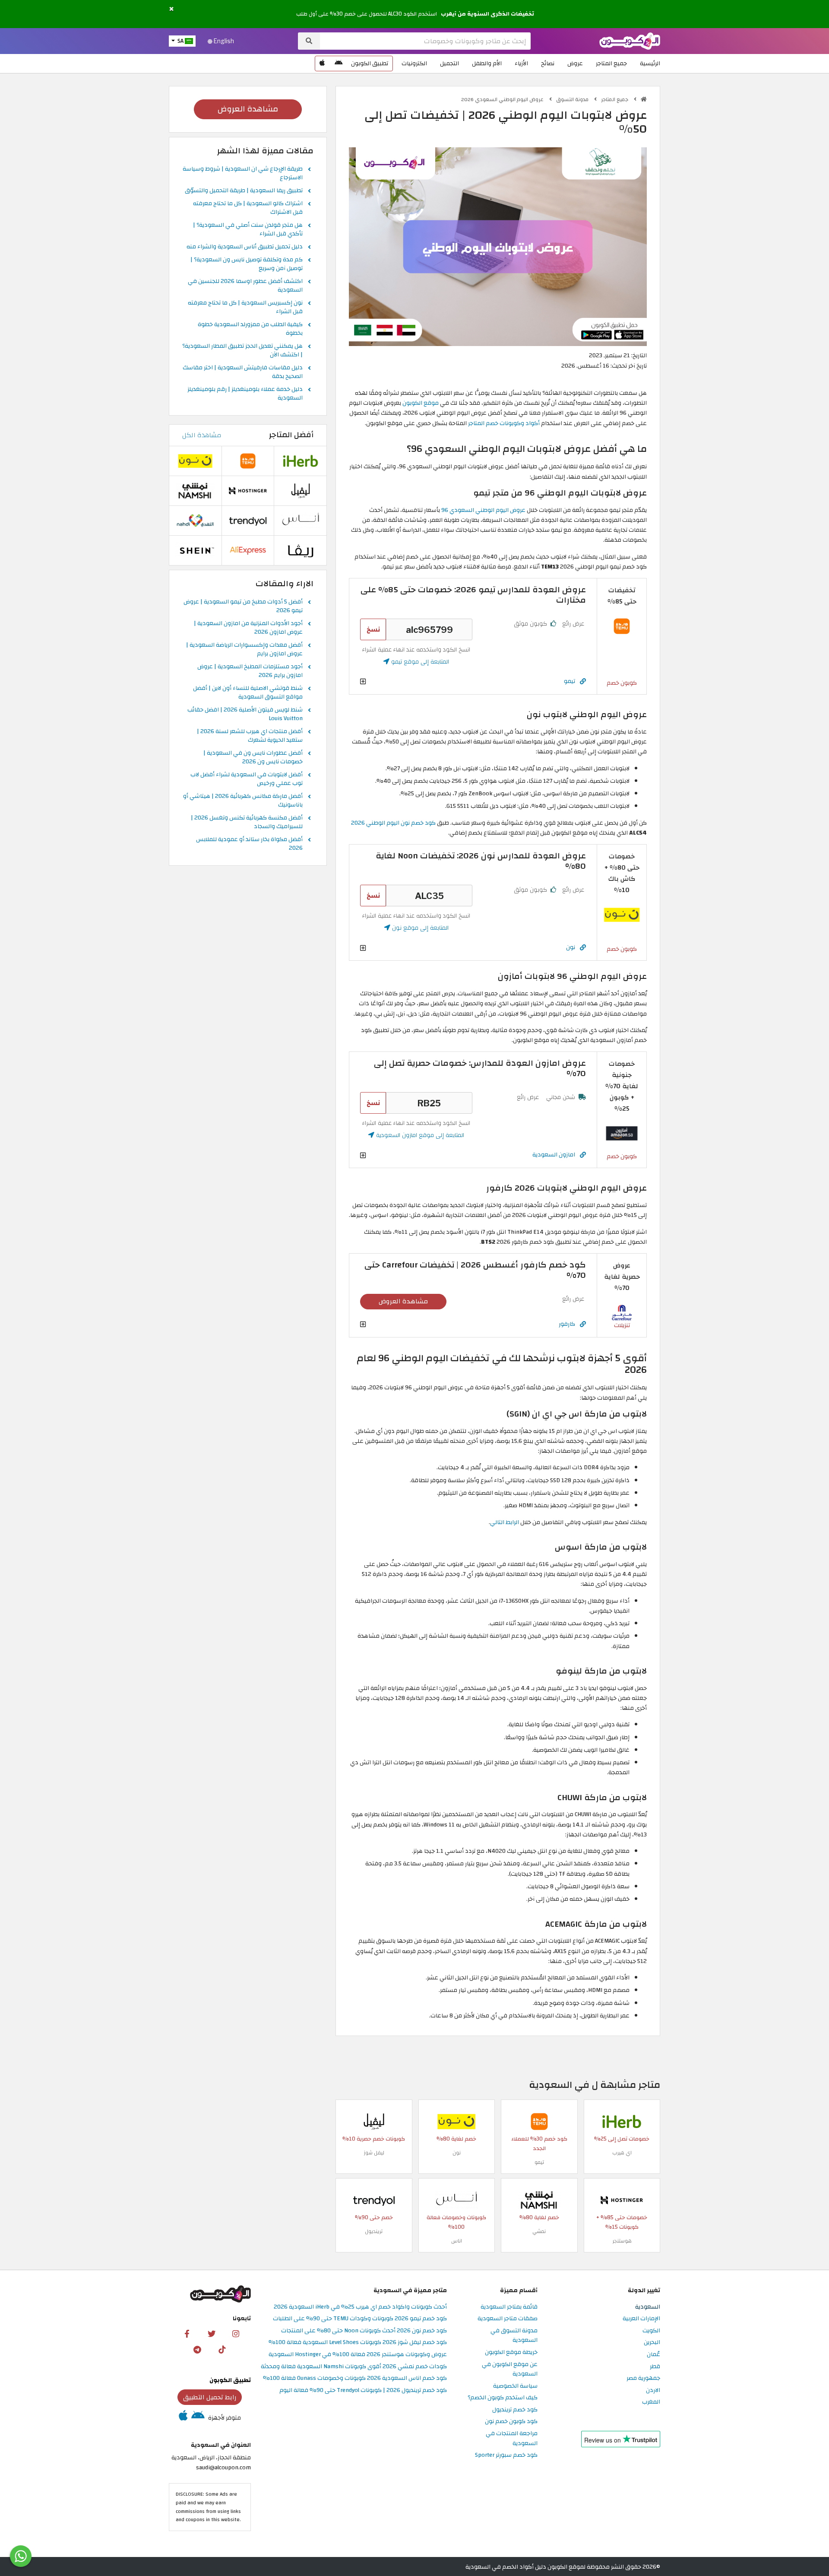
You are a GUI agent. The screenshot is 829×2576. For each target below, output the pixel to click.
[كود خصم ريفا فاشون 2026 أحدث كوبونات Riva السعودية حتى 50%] (301, 550)
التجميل (449, 63)
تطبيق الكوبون (370, 63)
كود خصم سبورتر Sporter (506, 2455)
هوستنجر (622, 2241)
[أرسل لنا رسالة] (21, 2556)
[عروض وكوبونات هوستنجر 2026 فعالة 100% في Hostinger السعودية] (622, 2200)
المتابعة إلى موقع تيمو (419, 662)
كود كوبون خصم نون (511, 2422)
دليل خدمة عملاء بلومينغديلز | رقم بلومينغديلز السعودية (245, 394)
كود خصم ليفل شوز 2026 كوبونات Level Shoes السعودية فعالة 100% (358, 2343)
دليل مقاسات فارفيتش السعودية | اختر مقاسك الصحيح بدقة (243, 372)
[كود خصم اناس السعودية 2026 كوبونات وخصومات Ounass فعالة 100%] (456, 2200)
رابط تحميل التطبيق (210, 2397)
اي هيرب (622, 2153)
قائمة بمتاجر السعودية (509, 2307)
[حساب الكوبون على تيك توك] (222, 2349)
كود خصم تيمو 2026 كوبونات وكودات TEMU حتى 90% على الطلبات (360, 2319)
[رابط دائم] (583, 681)
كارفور (567, 1324)
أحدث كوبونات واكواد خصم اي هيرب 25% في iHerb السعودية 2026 (360, 2307)
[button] (171, 9)
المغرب (651, 2402)
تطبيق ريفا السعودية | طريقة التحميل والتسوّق (244, 191)
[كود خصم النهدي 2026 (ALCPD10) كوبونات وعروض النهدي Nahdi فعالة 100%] (195, 520)
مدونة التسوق (573, 99)
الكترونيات (414, 63)
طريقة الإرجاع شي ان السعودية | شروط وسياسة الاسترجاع (243, 174)
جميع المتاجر (611, 63)
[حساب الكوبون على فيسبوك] (187, 2333)
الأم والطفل (487, 63)
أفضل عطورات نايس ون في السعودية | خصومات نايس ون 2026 (253, 758)
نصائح (548, 63)
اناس (457, 2241)
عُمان (653, 2355)
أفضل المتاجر (291, 435)
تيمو (570, 681)
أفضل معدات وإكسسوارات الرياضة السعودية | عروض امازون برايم (244, 650)
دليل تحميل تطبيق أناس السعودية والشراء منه (245, 247)
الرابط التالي (505, 1522)
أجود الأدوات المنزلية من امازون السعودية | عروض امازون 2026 (248, 628)
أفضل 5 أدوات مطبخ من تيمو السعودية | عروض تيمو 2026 (243, 607)
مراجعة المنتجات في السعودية (512, 2439)
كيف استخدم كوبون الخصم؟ (503, 2398)
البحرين (652, 2343)
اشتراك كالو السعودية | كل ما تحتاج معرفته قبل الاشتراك (248, 208)
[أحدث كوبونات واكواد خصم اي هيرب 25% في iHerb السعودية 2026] (622, 2121)
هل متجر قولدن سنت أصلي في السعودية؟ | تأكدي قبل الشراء (248, 230)
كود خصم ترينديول (515, 2410)
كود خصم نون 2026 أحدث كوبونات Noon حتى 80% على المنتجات (364, 2331)
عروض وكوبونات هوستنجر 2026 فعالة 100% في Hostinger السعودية (358, 2355)
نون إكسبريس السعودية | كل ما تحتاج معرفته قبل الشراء (245, 308)
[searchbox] (425, 41)
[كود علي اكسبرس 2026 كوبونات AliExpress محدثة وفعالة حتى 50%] (248, 550)
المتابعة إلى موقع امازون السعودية (419, 1135)
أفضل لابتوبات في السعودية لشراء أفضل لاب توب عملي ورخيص (247, 779)
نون (571, 947)
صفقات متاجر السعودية (508, 2319)
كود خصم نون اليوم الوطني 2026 (393, 823)
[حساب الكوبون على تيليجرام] (197, 2349)
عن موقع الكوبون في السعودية (510, 2370)
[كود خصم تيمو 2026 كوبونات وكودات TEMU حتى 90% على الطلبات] (622, 626)
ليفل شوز (374, 2153)
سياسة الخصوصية (515, 2386)
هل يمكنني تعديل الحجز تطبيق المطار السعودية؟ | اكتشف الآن (242, 351)
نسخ (373, 629)
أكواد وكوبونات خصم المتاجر (504, 423)
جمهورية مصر (643, 2378)
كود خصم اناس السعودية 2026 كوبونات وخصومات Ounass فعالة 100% (355, 2378)
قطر (655, 2367)
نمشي (539, 2231)
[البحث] (309, 41)
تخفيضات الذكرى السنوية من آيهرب (487, 14)
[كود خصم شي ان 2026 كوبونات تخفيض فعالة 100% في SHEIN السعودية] (195, 550)
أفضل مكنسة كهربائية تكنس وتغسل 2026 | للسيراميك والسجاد (247, 823)
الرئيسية (650, 63)
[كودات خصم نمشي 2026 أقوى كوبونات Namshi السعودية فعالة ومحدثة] (539, 2200)
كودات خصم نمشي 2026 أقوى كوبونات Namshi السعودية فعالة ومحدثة (354, 2367)
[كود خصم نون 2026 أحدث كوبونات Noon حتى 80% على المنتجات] (622, 914)
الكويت (651, 2331)
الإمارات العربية (641, 2319)
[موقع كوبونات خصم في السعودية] (644, 99)
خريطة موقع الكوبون (511, 2352)
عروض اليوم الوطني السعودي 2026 (503, 99)
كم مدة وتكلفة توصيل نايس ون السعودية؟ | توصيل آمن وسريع (247, 264)
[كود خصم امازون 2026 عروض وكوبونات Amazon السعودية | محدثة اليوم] (622, 1133)
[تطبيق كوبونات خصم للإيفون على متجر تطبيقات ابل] (322, 64)
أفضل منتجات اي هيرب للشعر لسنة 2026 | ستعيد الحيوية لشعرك (250, 736)
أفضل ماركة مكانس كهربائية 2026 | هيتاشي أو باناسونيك (243, 801)
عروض (575, 63)
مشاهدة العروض (403, 1301)
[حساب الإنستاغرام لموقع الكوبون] (236, 2333)
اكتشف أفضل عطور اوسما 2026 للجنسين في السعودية (245, 286)
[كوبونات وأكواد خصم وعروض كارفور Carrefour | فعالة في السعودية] (622, 1312)
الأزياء (521, 63)
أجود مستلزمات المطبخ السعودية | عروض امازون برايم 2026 (250, 671)
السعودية (648, 2307)
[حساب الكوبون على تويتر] (212, 2333)
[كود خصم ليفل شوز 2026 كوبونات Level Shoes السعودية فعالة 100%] (374, 2121)
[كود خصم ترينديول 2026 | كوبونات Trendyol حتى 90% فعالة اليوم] (374, 2200)
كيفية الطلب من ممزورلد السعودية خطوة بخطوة (250, 329)
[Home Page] (630, 40)
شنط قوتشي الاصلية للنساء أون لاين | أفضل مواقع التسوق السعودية (248, 693)
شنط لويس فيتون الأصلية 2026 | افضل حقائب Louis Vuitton (245, 715)
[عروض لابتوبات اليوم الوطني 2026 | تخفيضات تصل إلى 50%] (498, 246)
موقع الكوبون (421, 403)
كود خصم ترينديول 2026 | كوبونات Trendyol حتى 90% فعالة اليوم (363, 2390)
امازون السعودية (554, 1155)
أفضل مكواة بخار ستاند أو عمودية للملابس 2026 (249, 844)
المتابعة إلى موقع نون (419, 928)
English (223, 41)
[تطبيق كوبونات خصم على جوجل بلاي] (339, 64)
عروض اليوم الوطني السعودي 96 (483, 510)
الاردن (653, 2390)
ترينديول (374, 2231)
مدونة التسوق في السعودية (514, 2336)
